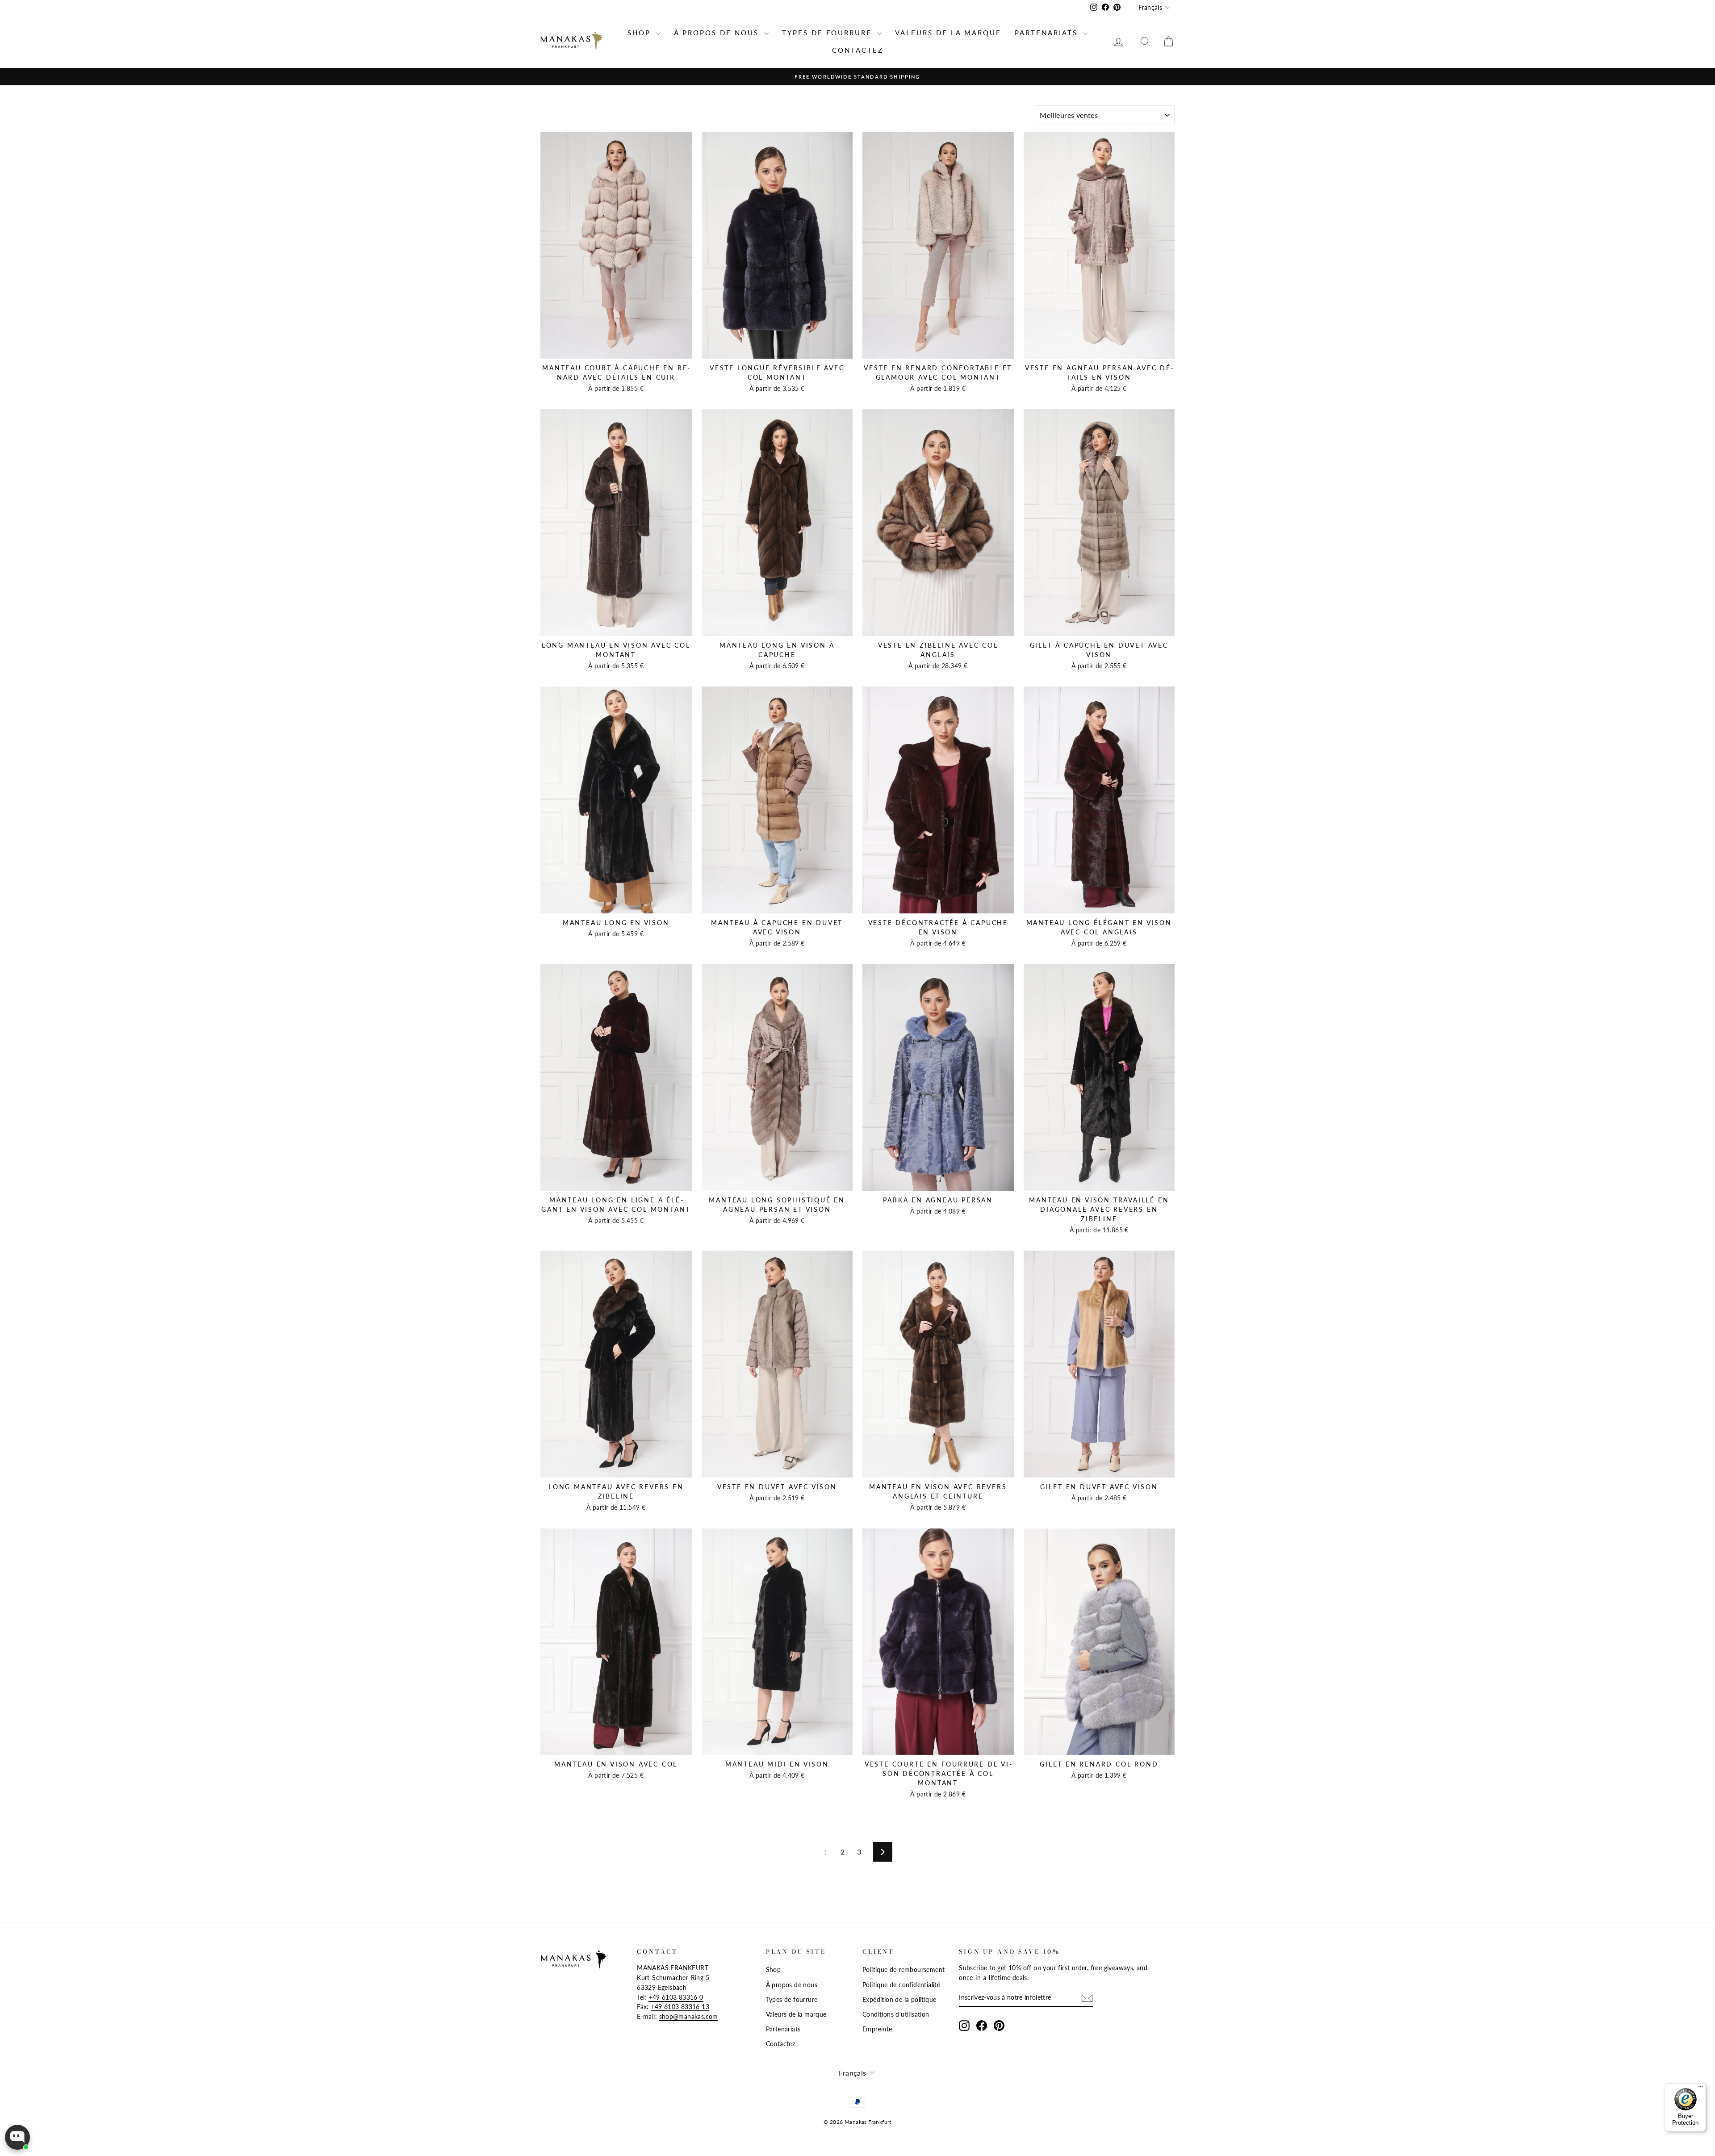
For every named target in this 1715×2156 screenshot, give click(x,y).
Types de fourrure (828, 33)
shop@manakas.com (689, 2017)
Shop (641, 33)
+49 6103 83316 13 (680, 2007)
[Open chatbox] (17, 2137)
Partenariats (1048, 33)
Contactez (858, 50)
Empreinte (877, 2029)
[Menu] (1701, 2089)
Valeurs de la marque (948, 33)
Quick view (616, 349)
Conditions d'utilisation (896, 2014)
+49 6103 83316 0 (676, 1997)
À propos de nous (718, 33)
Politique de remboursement (904, 1970)
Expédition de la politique (899, 2000)
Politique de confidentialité (901, 1985)
